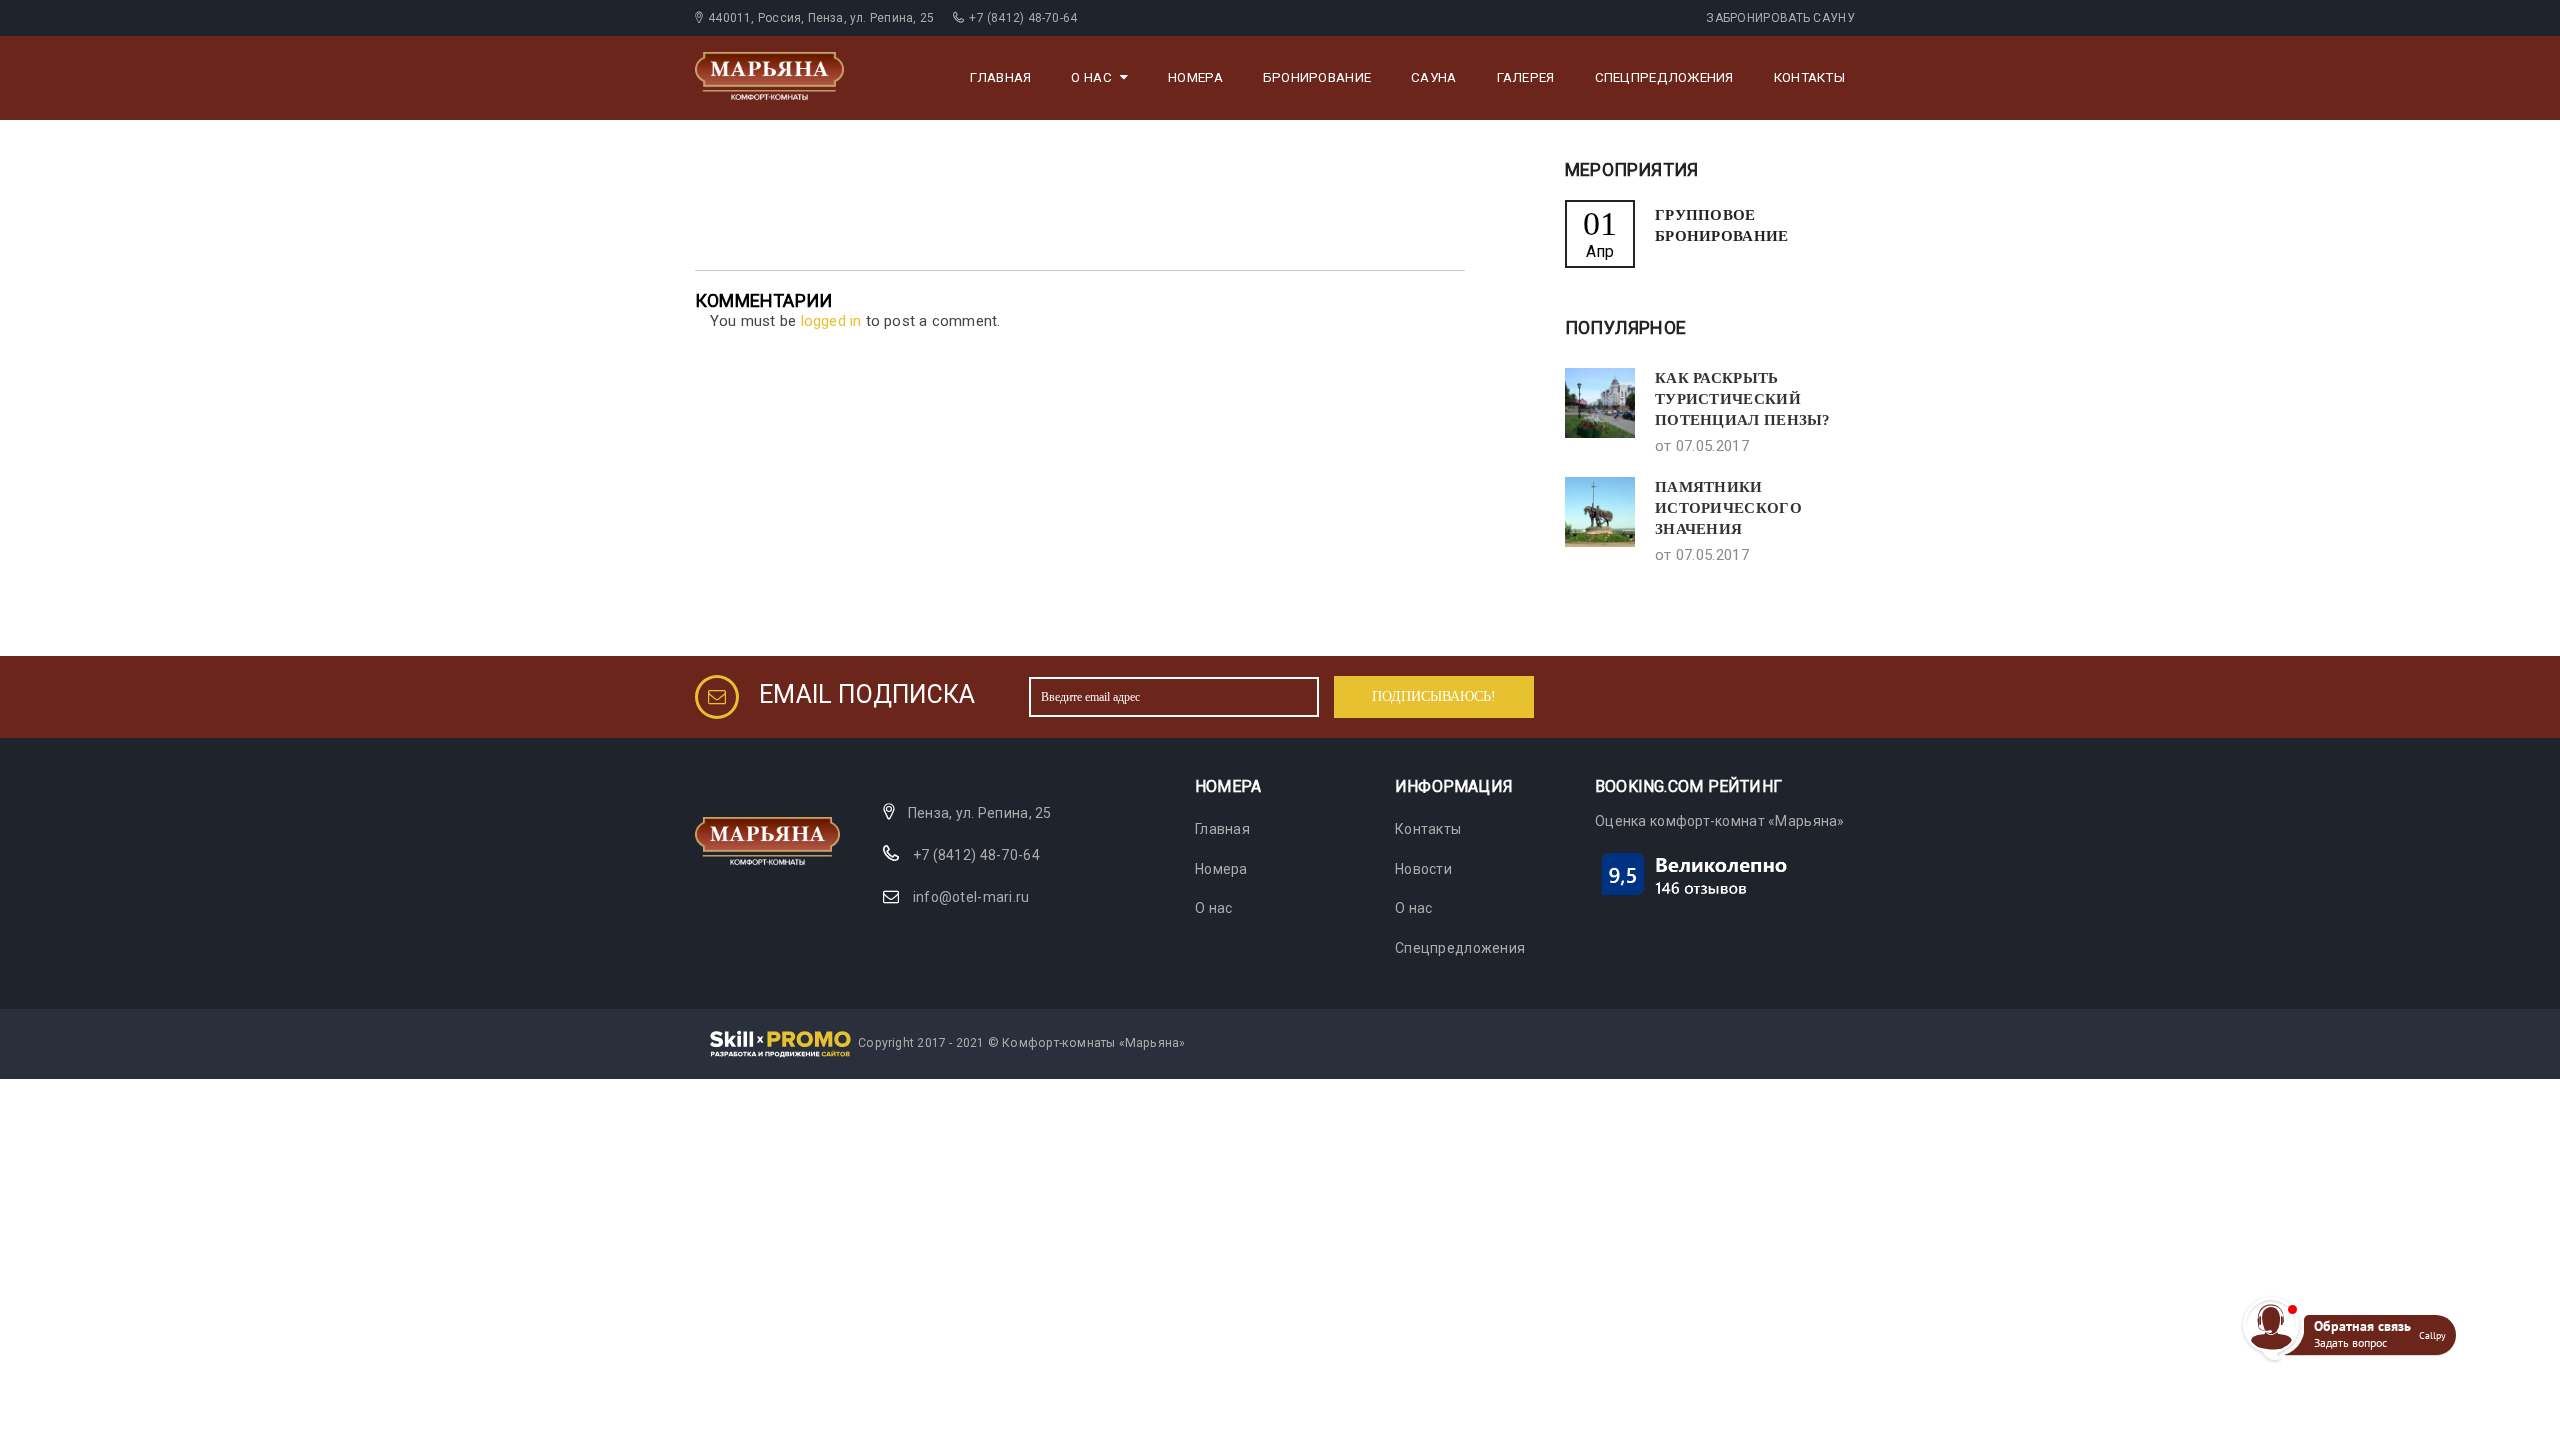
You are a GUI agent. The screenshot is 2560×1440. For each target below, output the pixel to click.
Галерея (1526, 77)
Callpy (2432, 1335)
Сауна (1433, 77)
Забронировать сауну (1780, 18)
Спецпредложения (1664, 77)
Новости (1423, 869)
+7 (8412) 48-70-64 (976, 855)
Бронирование (1317, 77)
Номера (1195, 77)
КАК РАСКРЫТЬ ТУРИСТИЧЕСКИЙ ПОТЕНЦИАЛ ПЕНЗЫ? (1743, 399)
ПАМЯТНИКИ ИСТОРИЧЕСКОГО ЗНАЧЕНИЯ (1728, 508)
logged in (831, 321)
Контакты (1809, 77)
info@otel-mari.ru (971, 897)
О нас (1091, 77)
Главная (1000, 77)
